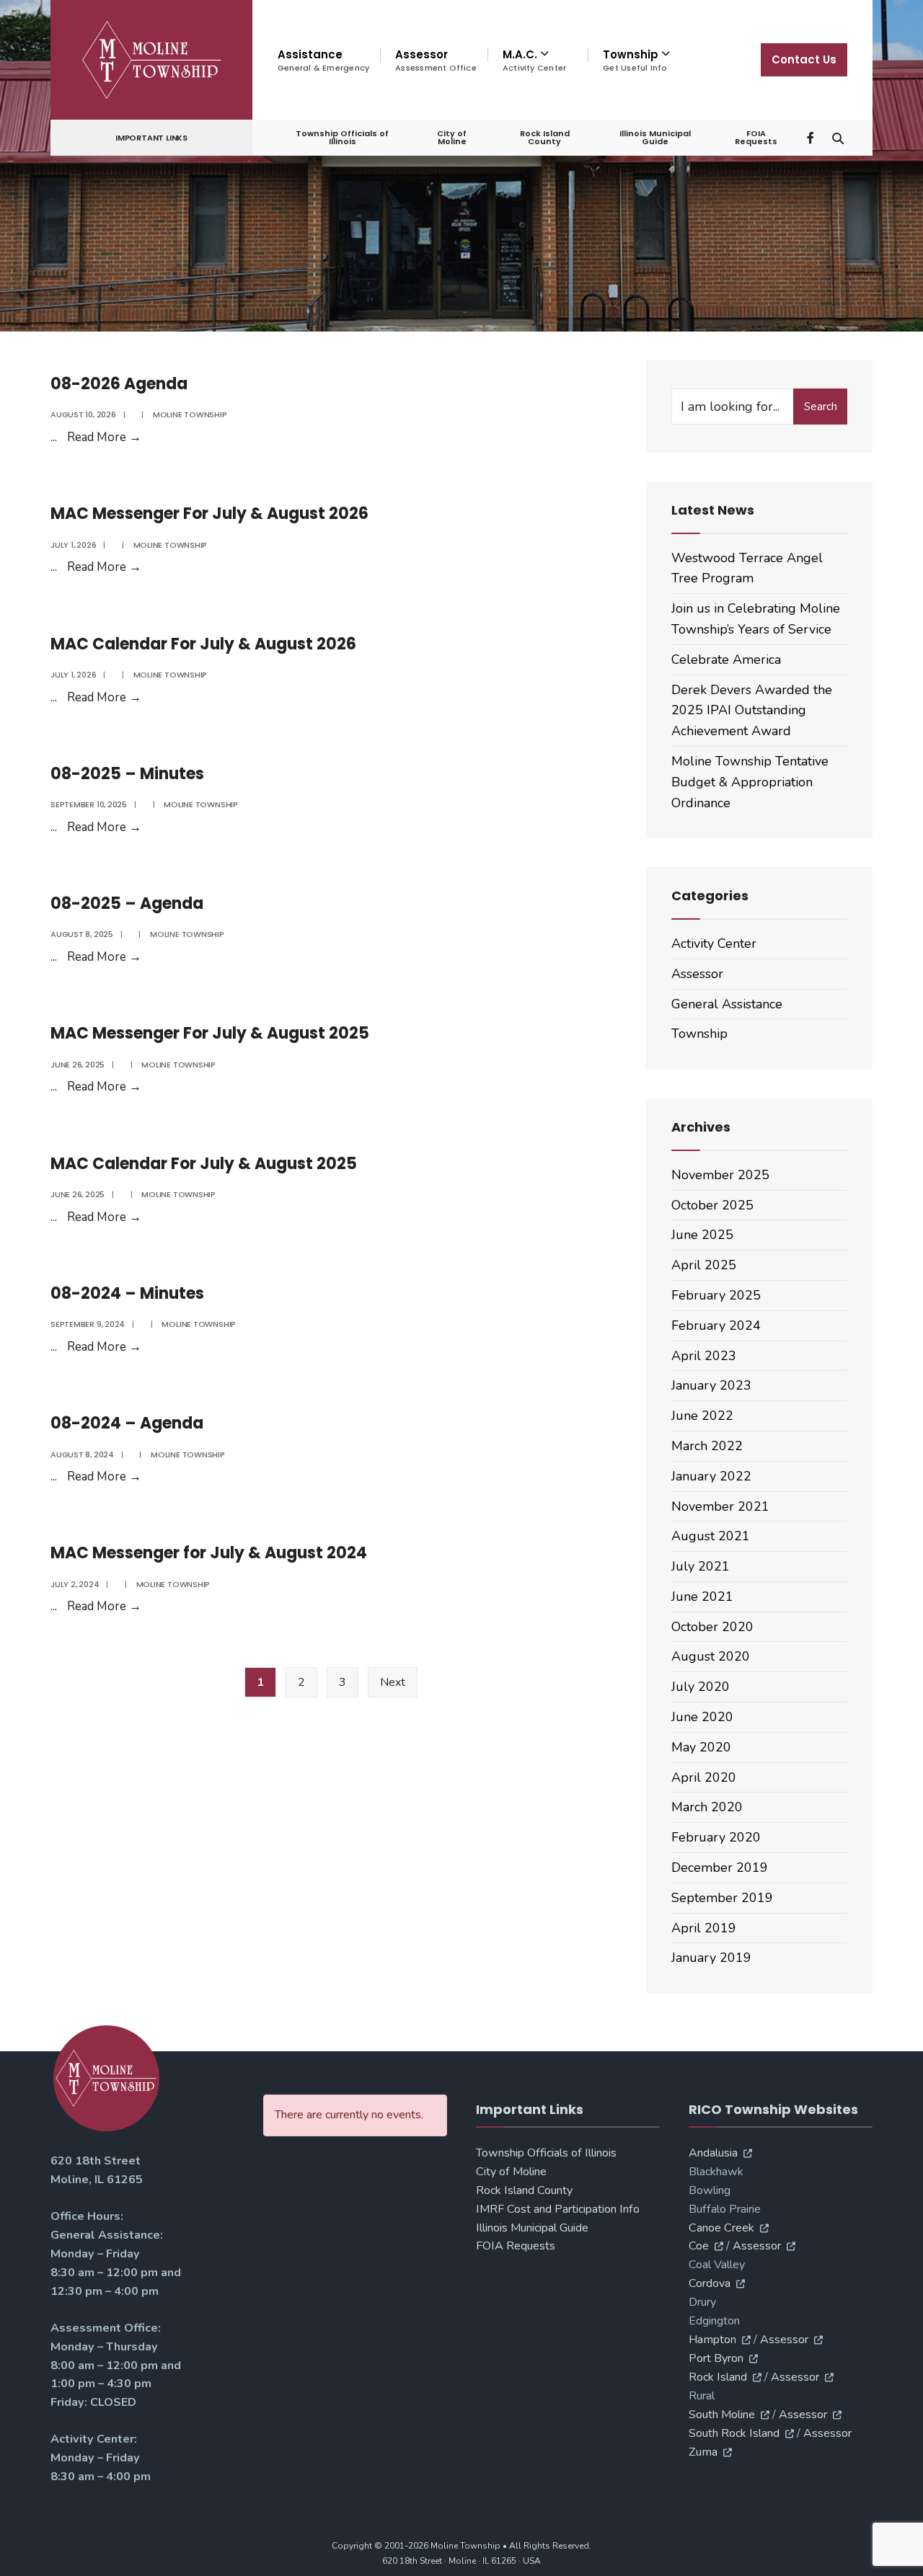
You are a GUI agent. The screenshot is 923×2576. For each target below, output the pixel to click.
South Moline (722, 2415)
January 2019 (711, 1958)
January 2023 (711, 1385)
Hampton (712, 2340)
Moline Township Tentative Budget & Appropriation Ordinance (750, 782)
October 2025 (712, 1205)
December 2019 (720, 1867)
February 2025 (716, 1295)
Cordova (710, 2283)
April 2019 (704, 1928)
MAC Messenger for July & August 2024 (209, 1553)
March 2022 (707, 1446)
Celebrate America (726, 659)
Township (699, 1034)
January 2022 (711, 1476)
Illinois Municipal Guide (655, 137)
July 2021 (701, 1566)
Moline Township (190, 414)
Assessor (436, 60)
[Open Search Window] (838, 137)
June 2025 (702, 1235)
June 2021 (702, 1596)
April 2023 (704, 1356)
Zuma (703, 2452)
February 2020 (716, 1837)
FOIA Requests (756, 137)
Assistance (323, 60)
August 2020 (711, 1656)
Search (821, 407)
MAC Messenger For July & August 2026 (209, 514)
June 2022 (702, 1416)
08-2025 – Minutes (127, 774)
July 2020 (701, 1687)
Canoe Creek (721, 2228)
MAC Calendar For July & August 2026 (203, 644)
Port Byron (716, 2358)
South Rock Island (734, 2433)
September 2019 (722, 1898)
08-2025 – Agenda (127, 903)
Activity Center (714, 943)
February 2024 (716, 1325)
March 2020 (707, 1807)
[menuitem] (538, 61)
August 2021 (711, 1536)
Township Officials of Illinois (342, 137)
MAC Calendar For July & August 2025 (204, 1164)
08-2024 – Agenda (127, 1423)
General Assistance (727, 1004)
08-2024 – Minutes (127, 1293)
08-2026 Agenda (119, 384)
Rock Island (718, 2377)
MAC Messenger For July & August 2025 (210, 1033)
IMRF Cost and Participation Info (558, 2209)
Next (393, 1682)
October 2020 (712, 1627)
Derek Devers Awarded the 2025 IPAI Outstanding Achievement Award (752, 711)
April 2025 (704, 1265)
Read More (104, 437)
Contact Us (804, 59)
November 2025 (720, 1175)
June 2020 (702, 1717)
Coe (699, 2246)
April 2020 (704, 1777)
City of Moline (452, 137)
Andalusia (713, 2153)
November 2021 (720, 1506)
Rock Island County (545, 137)
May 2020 (701, 1747)
